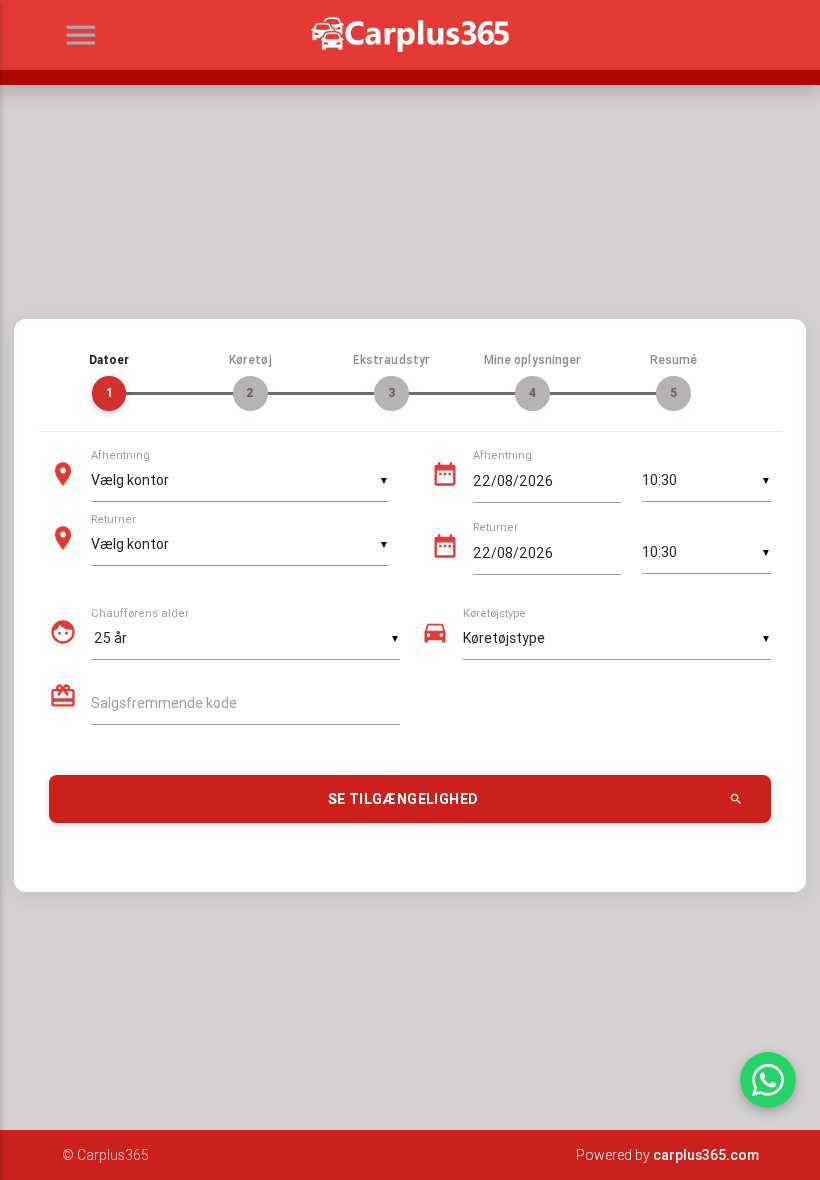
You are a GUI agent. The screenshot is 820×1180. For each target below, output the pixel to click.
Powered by (667, 1155)
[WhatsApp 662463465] (768, 1080)
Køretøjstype (494, 614)
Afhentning (120, 456)
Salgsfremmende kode (164, 703)
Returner (113, 520)
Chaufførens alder (140, 614)
